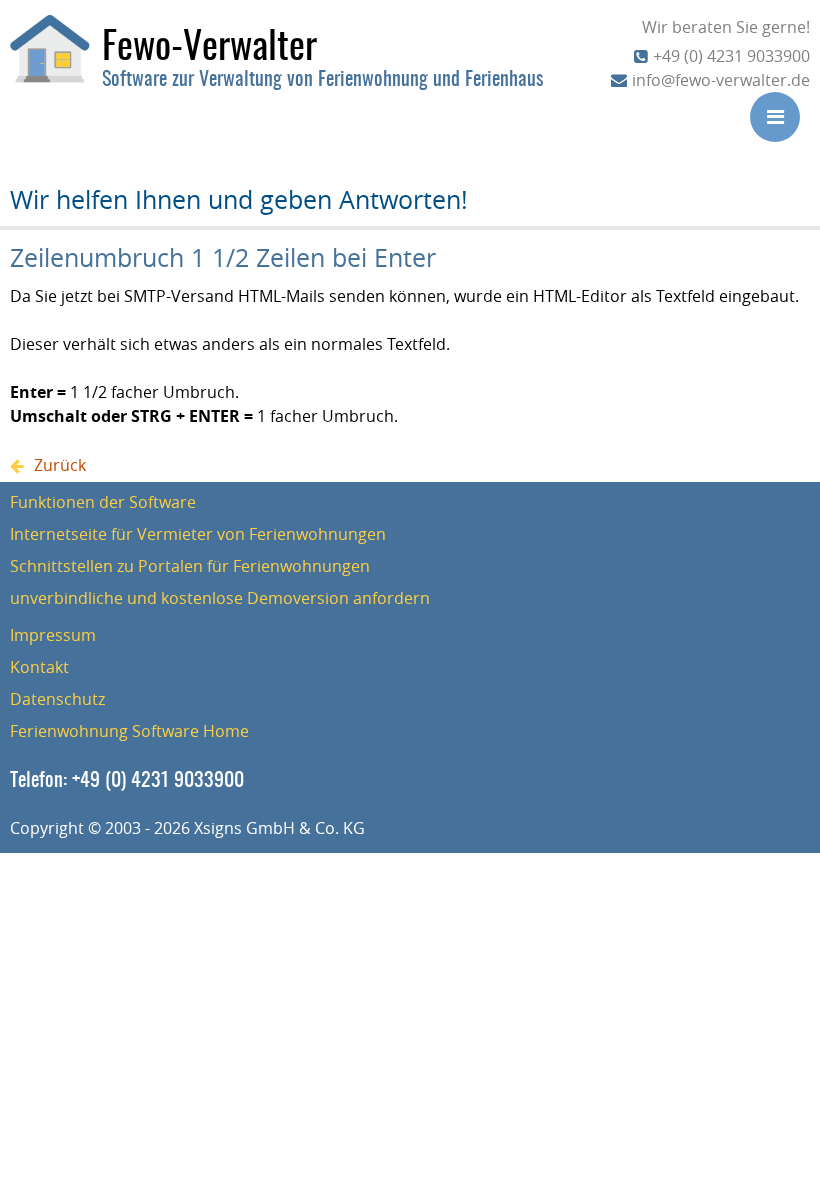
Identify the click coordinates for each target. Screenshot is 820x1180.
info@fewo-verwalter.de (721, 80)
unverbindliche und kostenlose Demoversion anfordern (220, 598)
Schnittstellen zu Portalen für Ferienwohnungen (190, 566)
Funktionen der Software (103, 502)
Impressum (53, 635)
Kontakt (39, 667)
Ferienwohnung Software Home (129, 731)
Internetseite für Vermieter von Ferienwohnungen (198, 534)
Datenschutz (57, 699)
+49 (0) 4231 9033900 (731, 56)
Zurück (60, 465)
